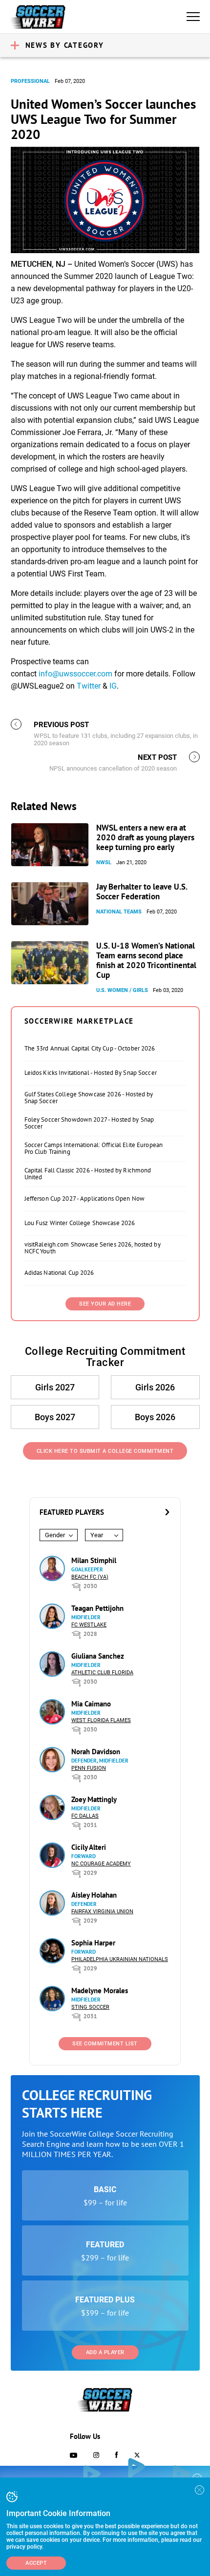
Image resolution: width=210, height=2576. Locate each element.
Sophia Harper (93, 1943)
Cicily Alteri (89, 1847)
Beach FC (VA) (90, 1577)
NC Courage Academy (101, 1864)
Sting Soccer (90, 2007)
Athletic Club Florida (102, 1673)
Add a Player (105, 2352)
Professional (30, 81)
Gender (55, 1535)
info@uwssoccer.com (75, 674)
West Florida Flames (101, 1720)
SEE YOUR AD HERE (105, 1304)
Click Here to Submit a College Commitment (105, 1451)
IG (113, 686)
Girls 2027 (55, 1387)
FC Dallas (85, 1816)
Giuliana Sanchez (98, 1656)
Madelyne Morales (100, 1991)
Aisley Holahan (94, 1895)
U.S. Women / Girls (122, 990)
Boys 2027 (55, 1417)
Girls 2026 (155, 1387)
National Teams (119, 912)
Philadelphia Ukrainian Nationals (120, 1959)
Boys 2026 (155, 1417)
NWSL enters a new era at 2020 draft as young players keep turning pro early (145, 837)
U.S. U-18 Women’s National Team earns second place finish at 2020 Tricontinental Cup (146, 960)
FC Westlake (89, 1625)
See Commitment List (105, 2044)
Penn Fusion (89, 1768)
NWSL (104, 862)
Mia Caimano (91, 1704)
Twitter (89, 686)
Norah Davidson (96, 1752)
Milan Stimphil (94, 1560)
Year (97, 1535)
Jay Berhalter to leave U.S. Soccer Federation (142, 892)
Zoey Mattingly (94, 1799)
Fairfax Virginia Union (102, 1912)
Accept (36, 2563)
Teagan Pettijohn (97, 1608)
